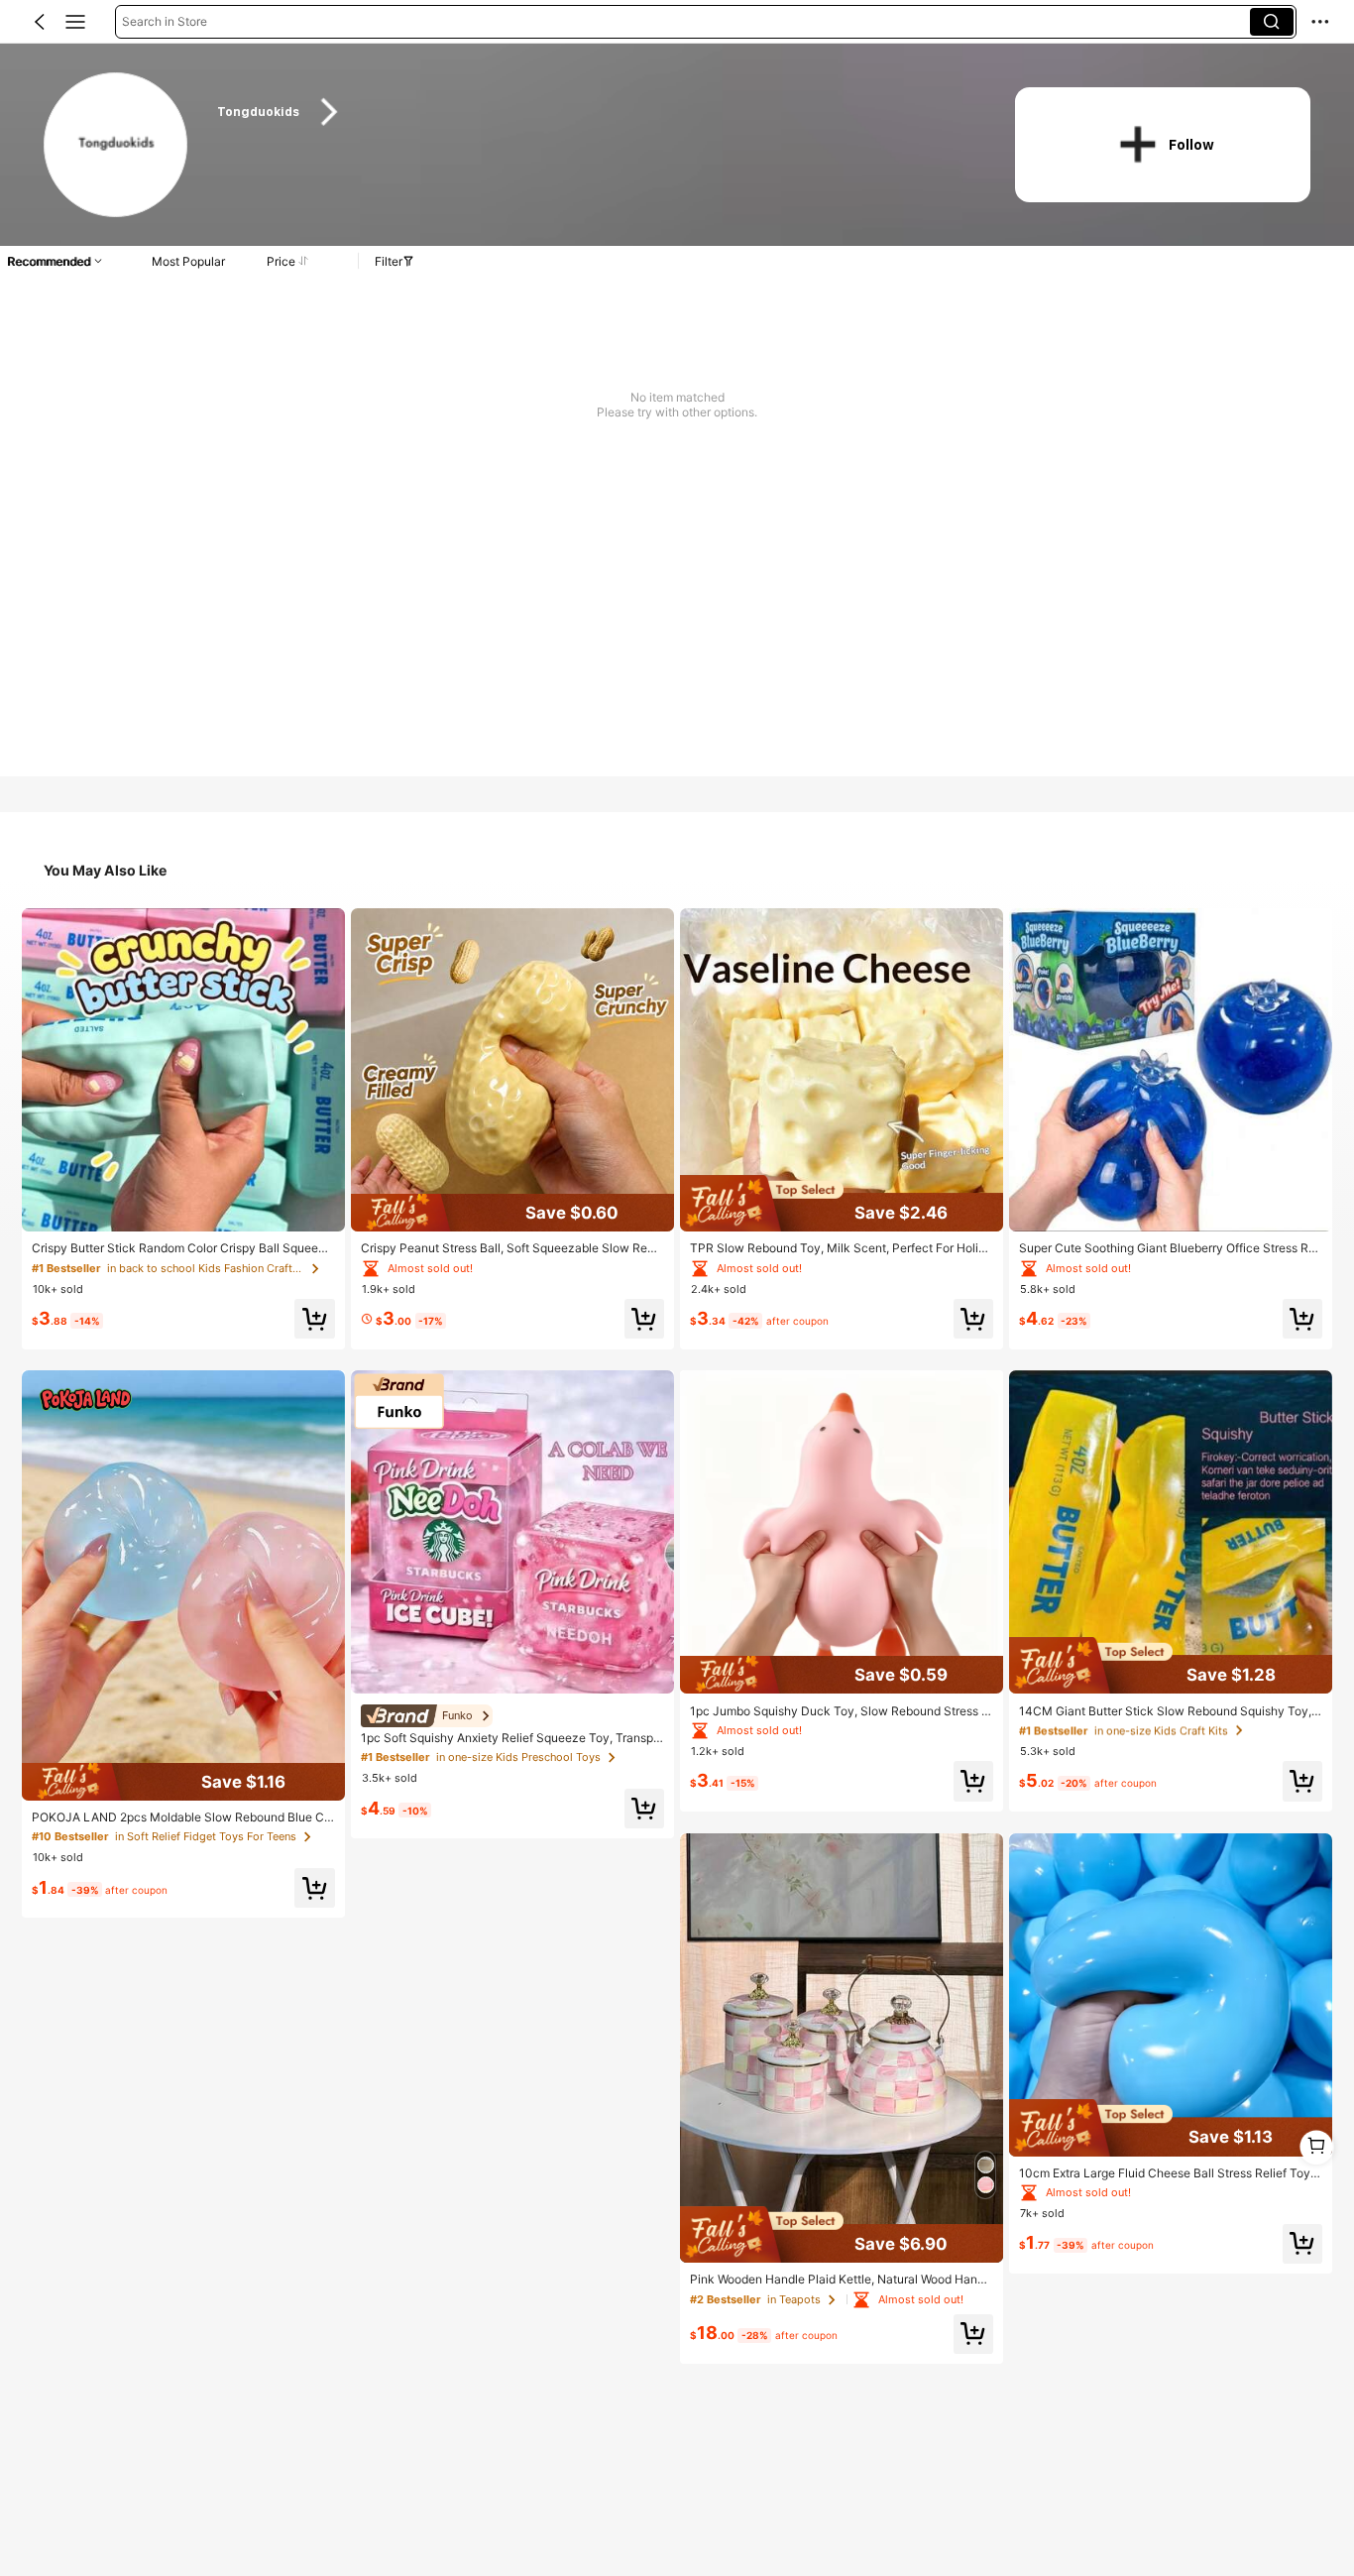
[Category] (75, 22)
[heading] (594, 112)
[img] (183, 1782)
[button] (40, 22)
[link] (117, 146)
